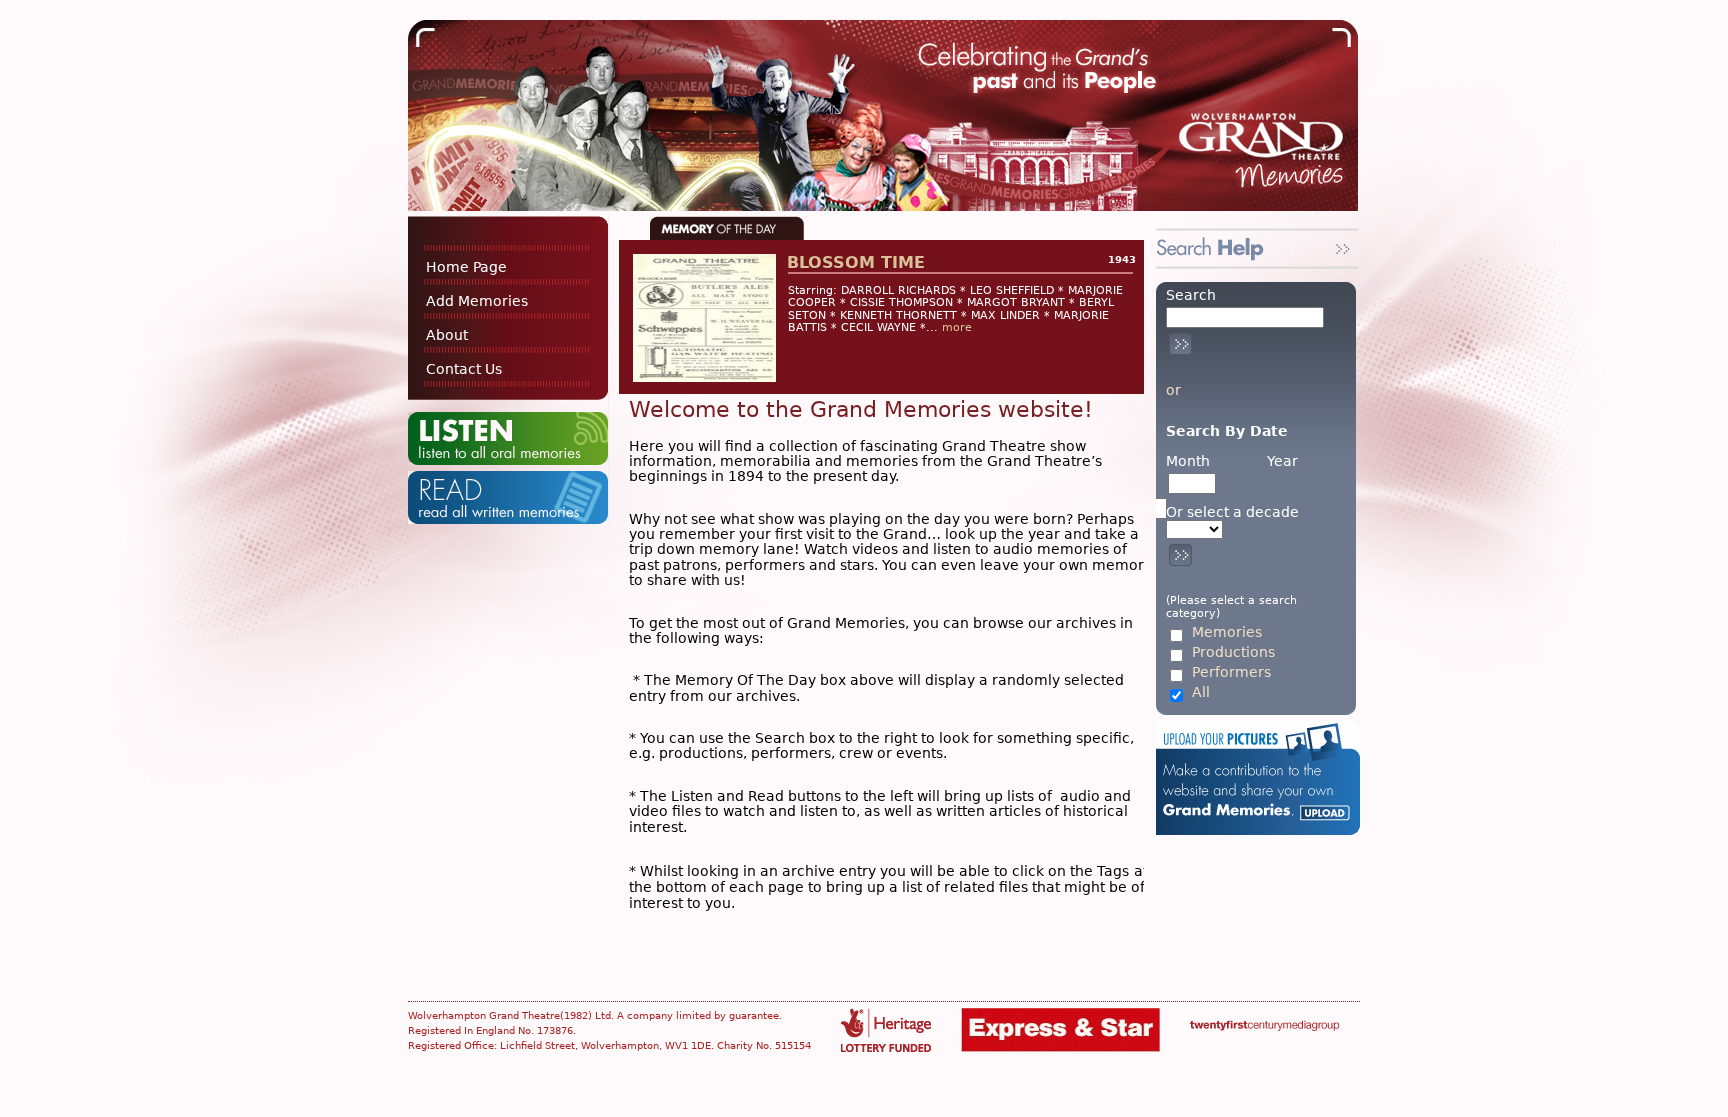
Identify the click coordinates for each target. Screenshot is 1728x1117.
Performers (1231, 672)
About (447, 335)
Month (1188, 461)
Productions (1233, 652)
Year (1282, 461)
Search (1191, 295)
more (957, 327)
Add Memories (477, 301)
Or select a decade (1232, 512)
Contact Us (464, 369)
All (1201, 692)
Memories (1227, 632)
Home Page (466, 267)
